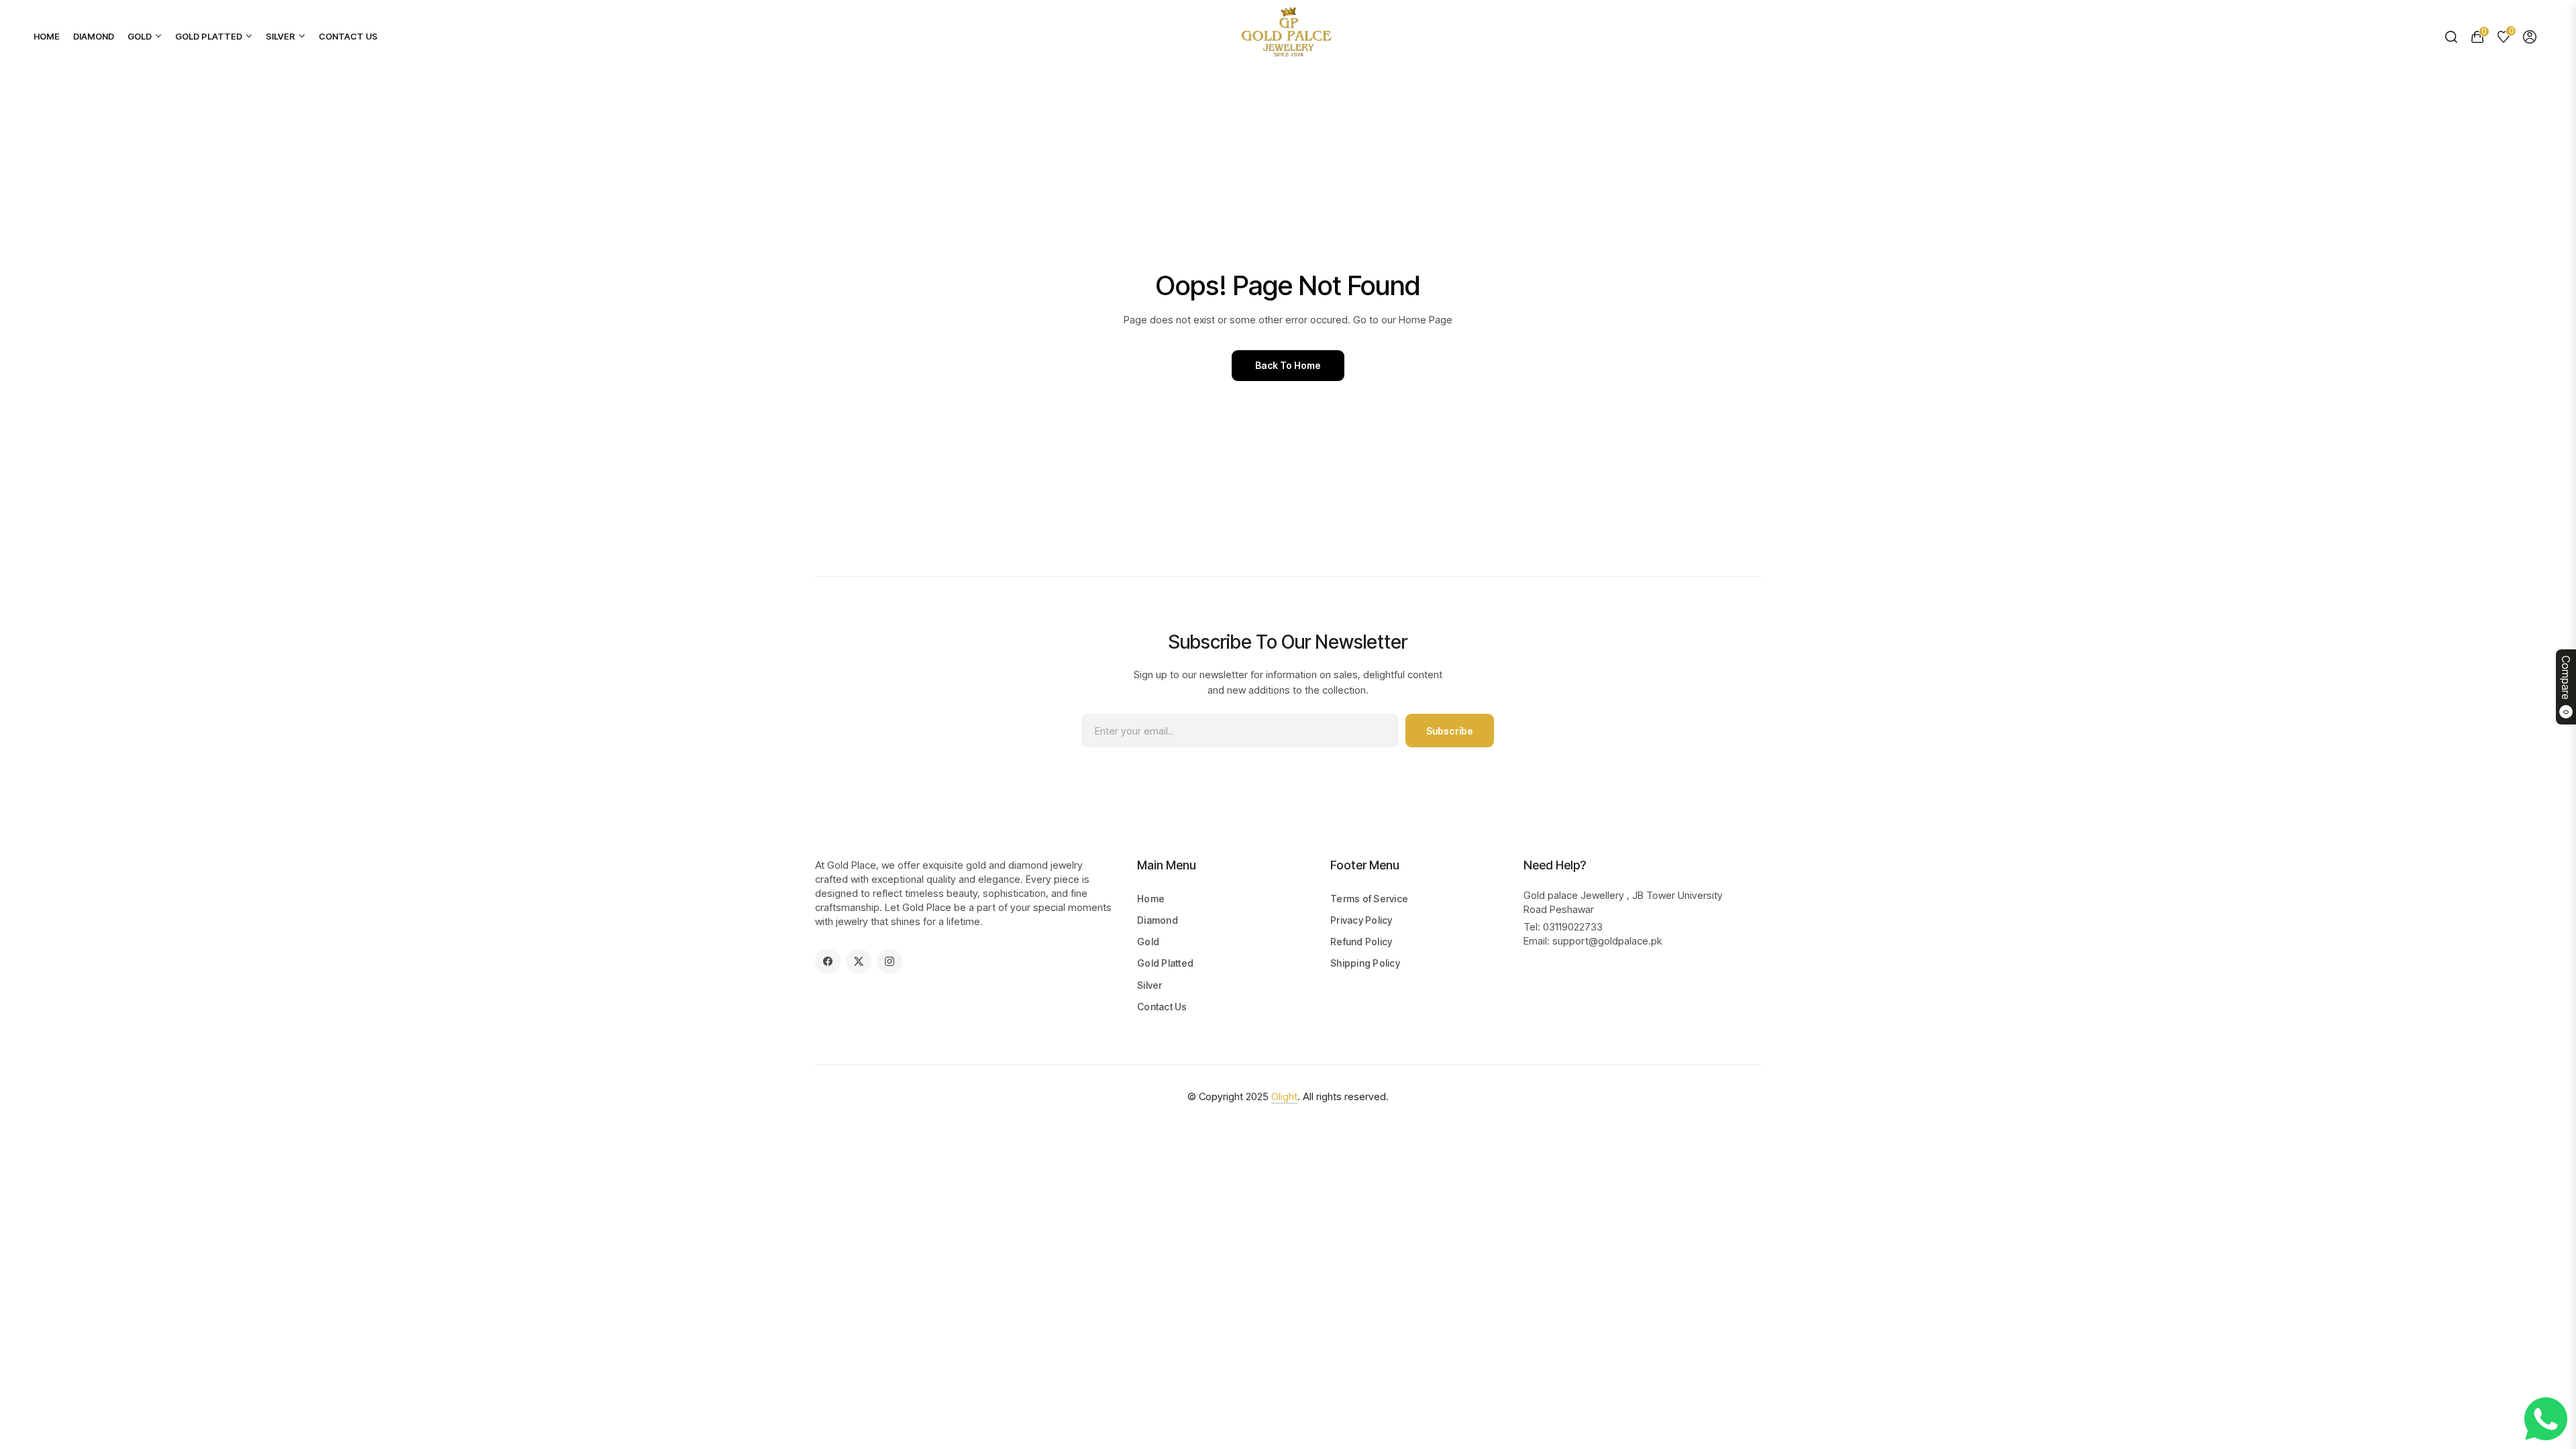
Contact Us (1162, 1007)
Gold (1148, 942)
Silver (1150, 985)
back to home (1288, 365)
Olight (1284, 1096)
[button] (2451, 37)
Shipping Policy (1365, 963)
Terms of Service (1369, 899)
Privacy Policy (1361, 920)
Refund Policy (1361, 942)
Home (1151, 899)
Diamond (1158, 920)
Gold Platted (1165, 963)
